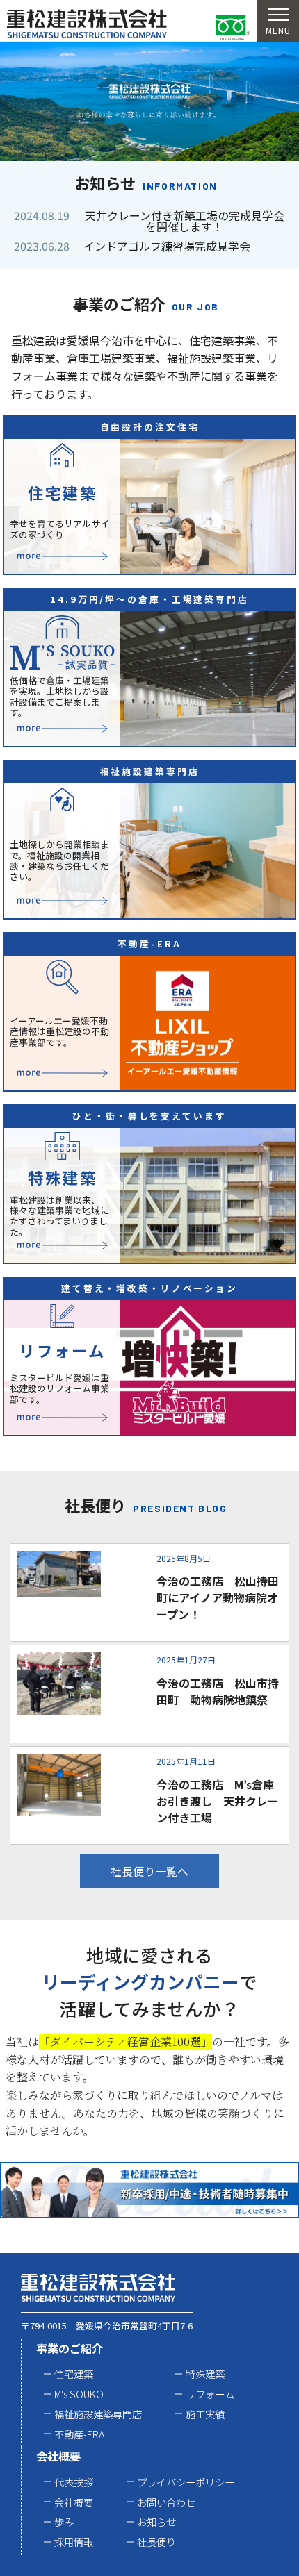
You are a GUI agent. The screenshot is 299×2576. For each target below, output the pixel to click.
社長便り (156, 2542)
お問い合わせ (166, 2502)
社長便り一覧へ (149, 1871)
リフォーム (210, 2394)
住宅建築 (74, 2374)
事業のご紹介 (70, 2348)
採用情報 (74, 2542)
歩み (64, 2521)
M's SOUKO (79, 2394)
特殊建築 (205, 2374)
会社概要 (58, 2456)
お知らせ (156, 2521)
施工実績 (205, 2414)
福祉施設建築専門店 (98, 2414)
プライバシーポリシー (186, 2482)
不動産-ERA (79, 2434)
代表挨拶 (74, 2482)
